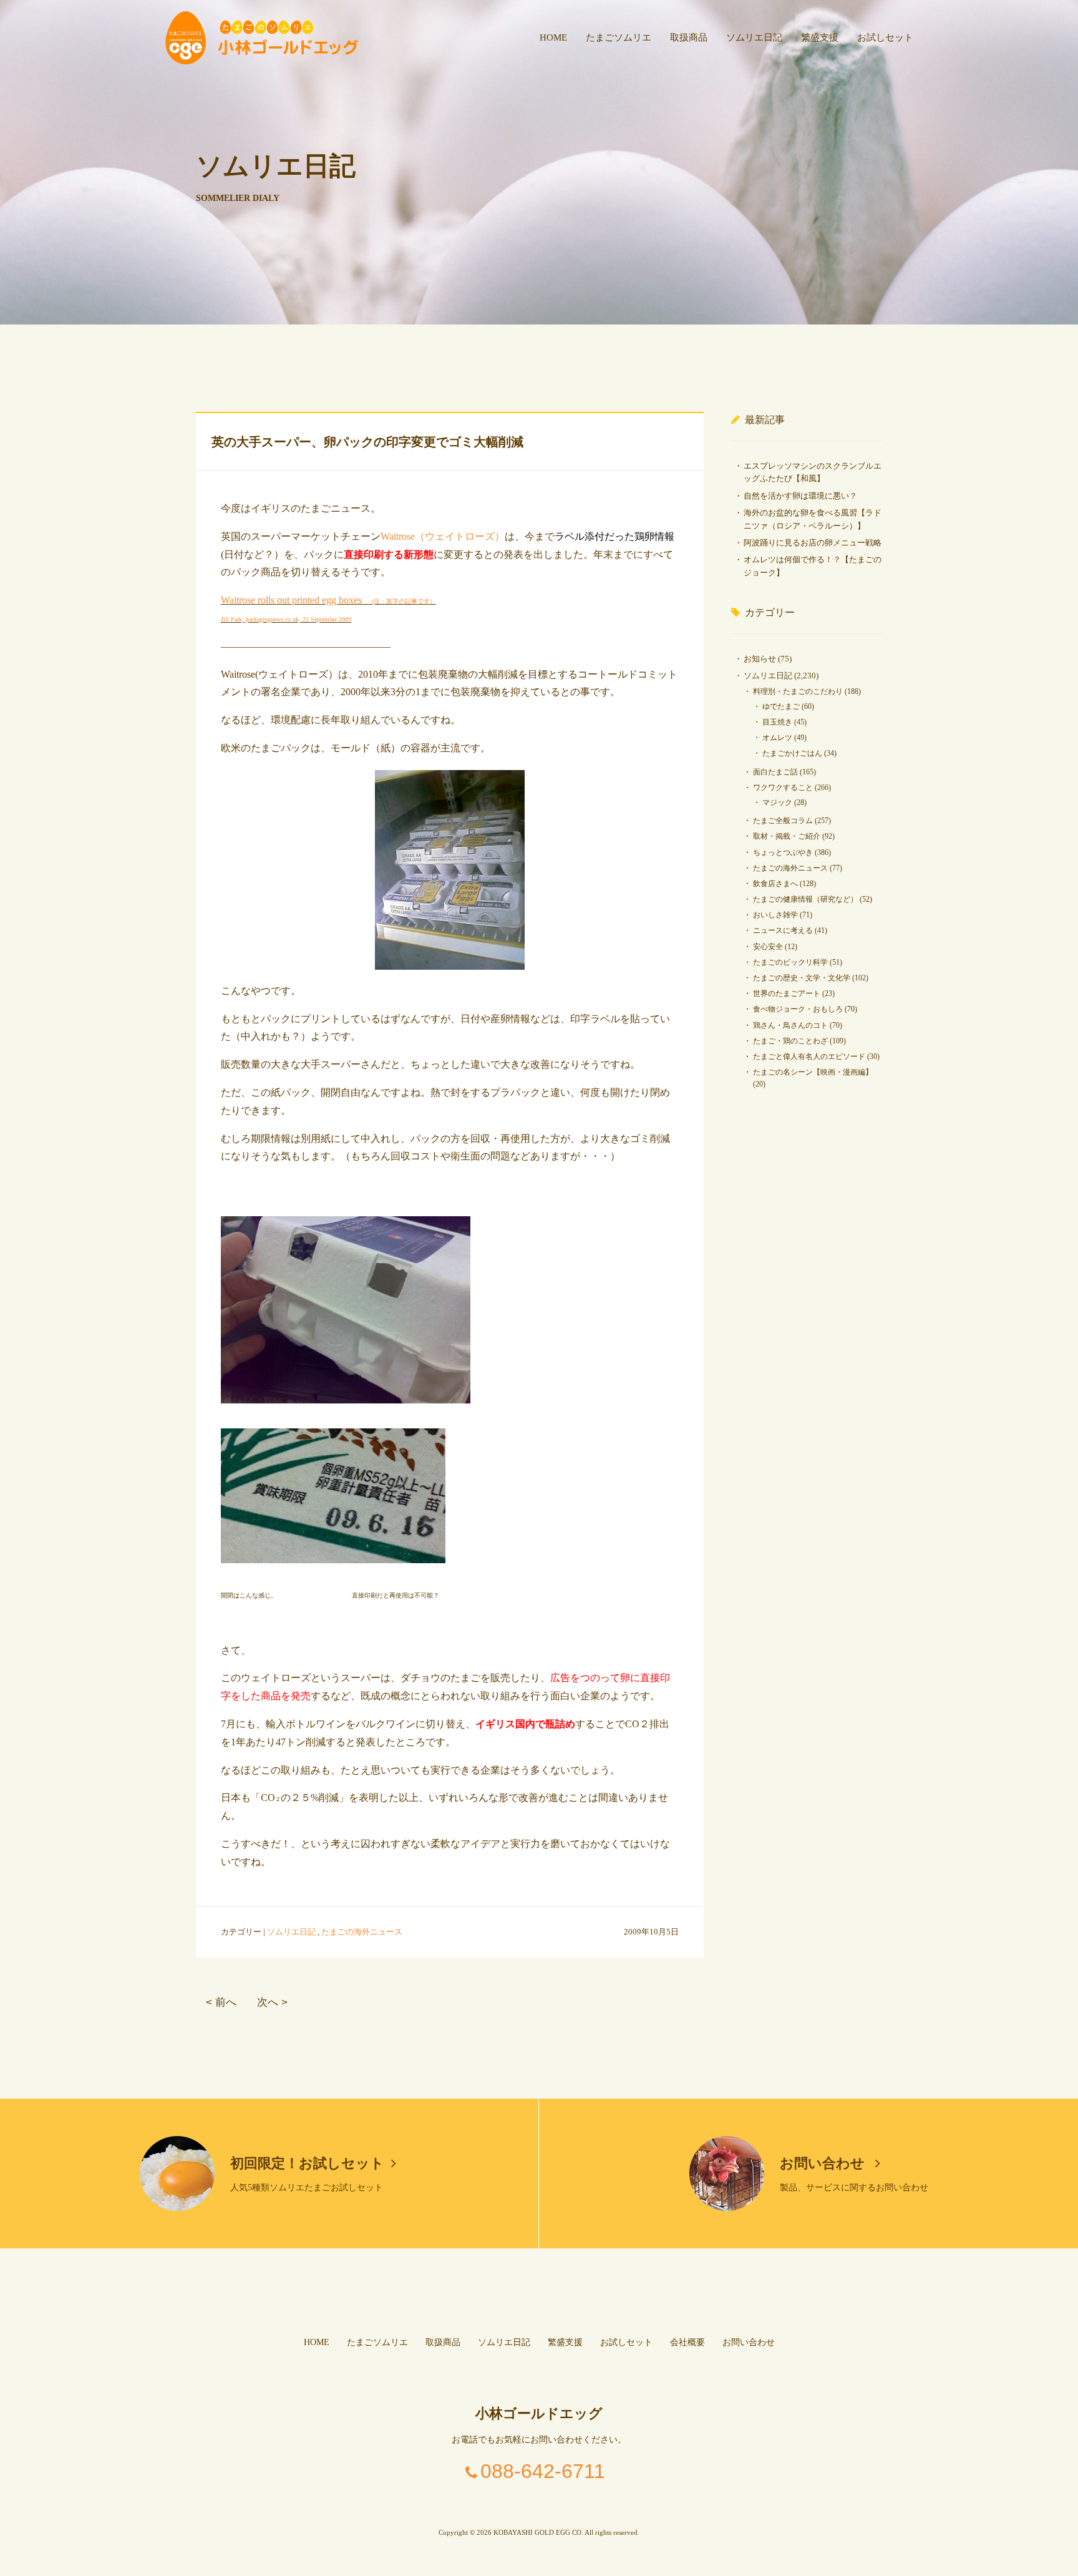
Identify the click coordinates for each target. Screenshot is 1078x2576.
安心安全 (768, 947)
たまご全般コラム (783, 821)
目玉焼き (777, 722)
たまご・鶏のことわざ (790, 1041)
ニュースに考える (783, 930)
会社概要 (687, 2342)
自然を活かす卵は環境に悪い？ (800, 496)
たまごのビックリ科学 (790, 962)
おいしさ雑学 (775, 915)
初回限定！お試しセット (307, 2163)
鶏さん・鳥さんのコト (790, 1025)
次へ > (272, 2002)
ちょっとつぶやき (783, 852)
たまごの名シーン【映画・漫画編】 (813, 1072)
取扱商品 (689, 37)
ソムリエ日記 (754, 37)
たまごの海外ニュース (362, 1932)
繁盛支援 (820, 37)
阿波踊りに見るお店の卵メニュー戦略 (813, 543)
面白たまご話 (775, 772)
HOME (553, 37)
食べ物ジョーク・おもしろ (798, 1009)
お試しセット (885, 37)
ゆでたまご (781, 706)
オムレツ (777, 738)
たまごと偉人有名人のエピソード (809, 1056)
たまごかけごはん (792, 753)
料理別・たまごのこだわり (798, 691)
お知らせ (760, 659)
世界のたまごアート (787, 993)
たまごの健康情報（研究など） (805, 899)
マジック (777, 803)
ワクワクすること (783, 788)
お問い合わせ (824, 2163)
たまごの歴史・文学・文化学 (802, 978)
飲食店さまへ (775, 884)
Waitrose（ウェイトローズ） (443, 536)
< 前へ (221, 2002)
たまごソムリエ (619, 37)
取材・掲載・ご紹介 (787, 836)
